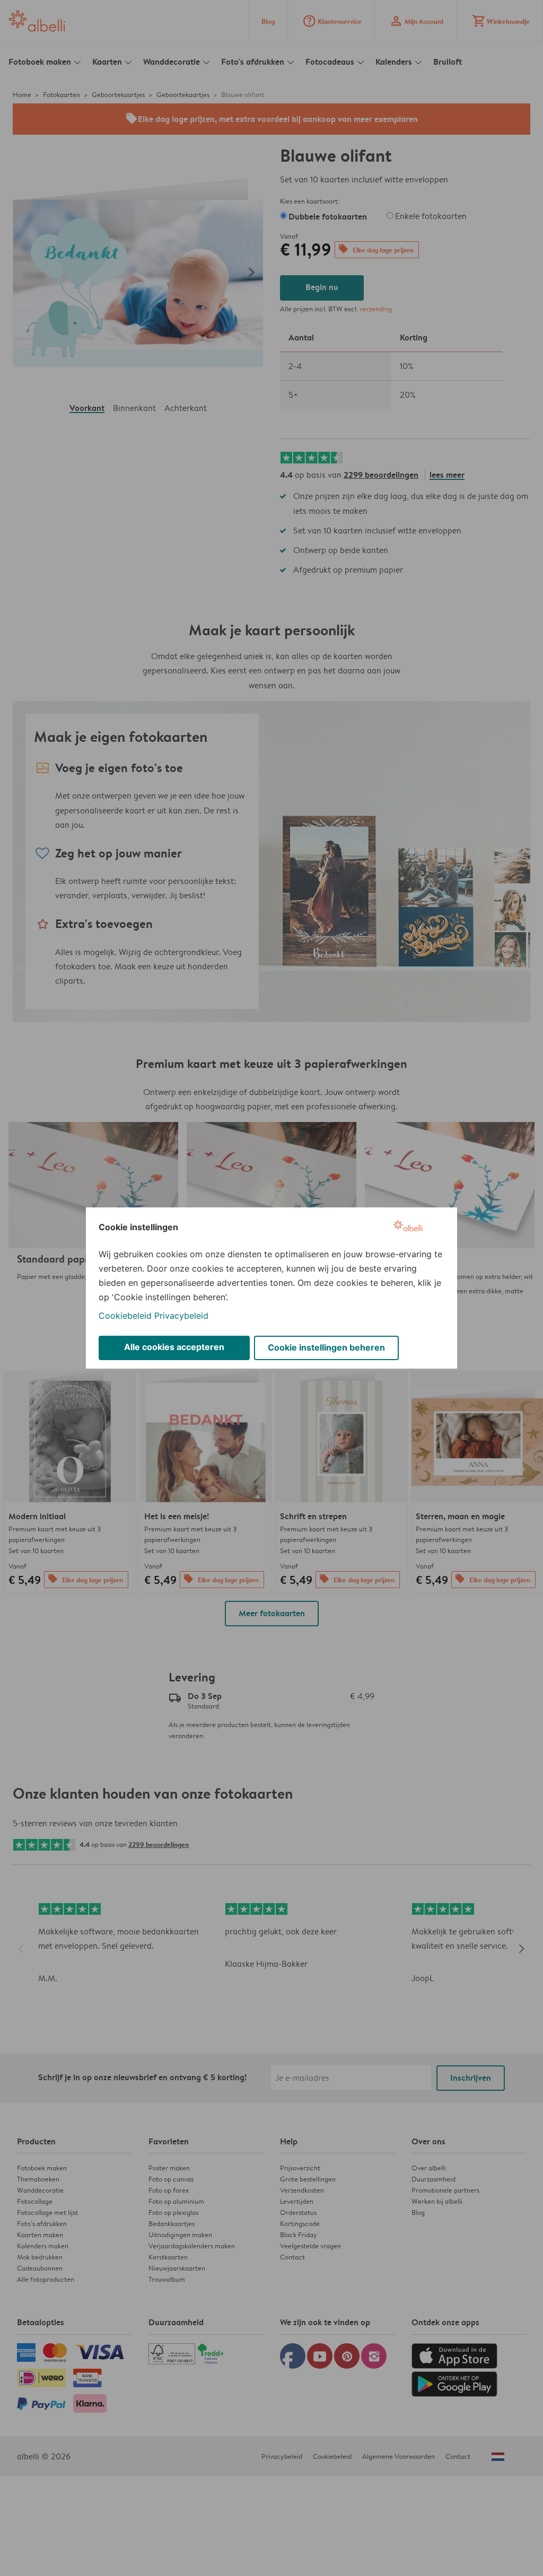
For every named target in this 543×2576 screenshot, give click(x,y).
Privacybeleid (181, 1316)
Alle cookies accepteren (174, 1347)
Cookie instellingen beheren (326, 1347)
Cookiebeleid (125, 1316)
